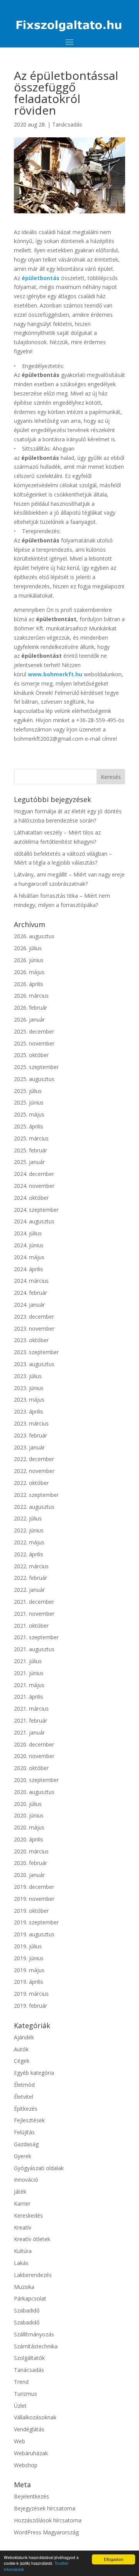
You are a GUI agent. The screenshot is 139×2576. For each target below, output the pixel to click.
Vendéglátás (29, 2429)
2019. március (31, 1994)
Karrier (22, 2204)
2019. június (29, 1958)
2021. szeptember (36, 1637)
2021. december (34, 1602)
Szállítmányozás (34, 2334)
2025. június (29, 1102)
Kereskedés (28, 2215)
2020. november (34, 1756)
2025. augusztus (34, 1079)
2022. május (29, 1542)
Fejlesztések (29, 2120)
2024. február (31, 1293)
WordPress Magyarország (46, 2532)
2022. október (31, 1483)
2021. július (28, 1661)
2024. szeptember (36, 1210)
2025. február (31, 1150)
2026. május (29, 972)
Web (19, 2441)
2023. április (29, 1411)
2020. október (31, 1768)
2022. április (29, 1554)
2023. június (29, 1388)
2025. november (34, 1043)
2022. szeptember (36, 1495)
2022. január (29, 1590)
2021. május (29, 1685)
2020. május (29, 1827)
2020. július (28, 1804)
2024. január (29, 1305)
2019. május (29, 1970)
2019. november (34, 1899)
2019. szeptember (36, 1922)
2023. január (29, 1447)
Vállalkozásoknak (35, 2417)
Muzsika (24, 2287)
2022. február (31, 1578)
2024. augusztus (34, 1221)
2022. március (31, 1566)
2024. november (34, 1186)
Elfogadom (114, 2559)
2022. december (34, 1459)
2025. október (31, 1055)
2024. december (34, 1174)
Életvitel (24, 2097)
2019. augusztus (34, 1934)
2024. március (31, 1281)
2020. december (34, 1744)
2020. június (29, 1815)
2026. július (28, 948)
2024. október (31, 1198)
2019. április (29, 1982)
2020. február (31, 1863)
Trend (21, 2382)
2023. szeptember (36, 1352)
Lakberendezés (33, 2275)
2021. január (29, 1732)
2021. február (31, 1720)
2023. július (28, 1376)
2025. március (31, 1138)
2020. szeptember (36, 1780)
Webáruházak (31, 2453)
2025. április (29, 1126)
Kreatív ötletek (32, 2239)
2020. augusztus (34, 1792)
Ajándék (24, 2037)
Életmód (24, 2085)
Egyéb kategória (34, 2073)
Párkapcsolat (30, 2298)
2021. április (29, 1697)
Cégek (22, 2061)
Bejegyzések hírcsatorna (45, 2508)
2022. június (29, 1530)
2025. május (29, 1114)
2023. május (29, 1399)
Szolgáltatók (29, 2358)
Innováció (26, 2180)
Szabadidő (27, 2310)
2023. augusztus (34, 1364)
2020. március (31, 1851)
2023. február (31, 1435)
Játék (20, 2192)
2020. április (29, 1839)
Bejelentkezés (31, 2496)
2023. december (34, 1317)
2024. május (29, 1257)
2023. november (34, 1329)
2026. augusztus (34, 936)
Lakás (21, 2263)
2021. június (29, 1673)
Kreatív (23, 2227)
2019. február (31, 2006)
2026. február (31, 1008)
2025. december (34, 1031)
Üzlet (20, 2406)
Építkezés (26, 2109)
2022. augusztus (34, 1507)
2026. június (29, 960)
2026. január (29, 1019)
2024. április (29, 1269)
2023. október (31, 1340)
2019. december (34, 1887)
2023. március (31, 1423)
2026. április (29, 984)
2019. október (31, 1911)
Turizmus (25, 2394)
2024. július (28, 1233)
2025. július (28, 1091)
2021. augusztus (34, 1649)
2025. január (29, 1162)
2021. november (34, 1614)
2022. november (34, 1471)
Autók (21, 2049)
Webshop (26, 2465)
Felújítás (24, 2132)
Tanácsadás (67, 124)
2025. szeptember (36, 1067)
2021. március (31, 1709)
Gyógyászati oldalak (39, 2168)
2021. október (31, 1626)
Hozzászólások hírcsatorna (48, 2520)
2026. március (31, 996)
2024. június (29, 1245)
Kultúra (23, 2251)
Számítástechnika (36, 2346)
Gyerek (23, 2156)
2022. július (28, 1518)
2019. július (28, 1946)
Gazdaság (26, 2144)
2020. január (29, 1875)
